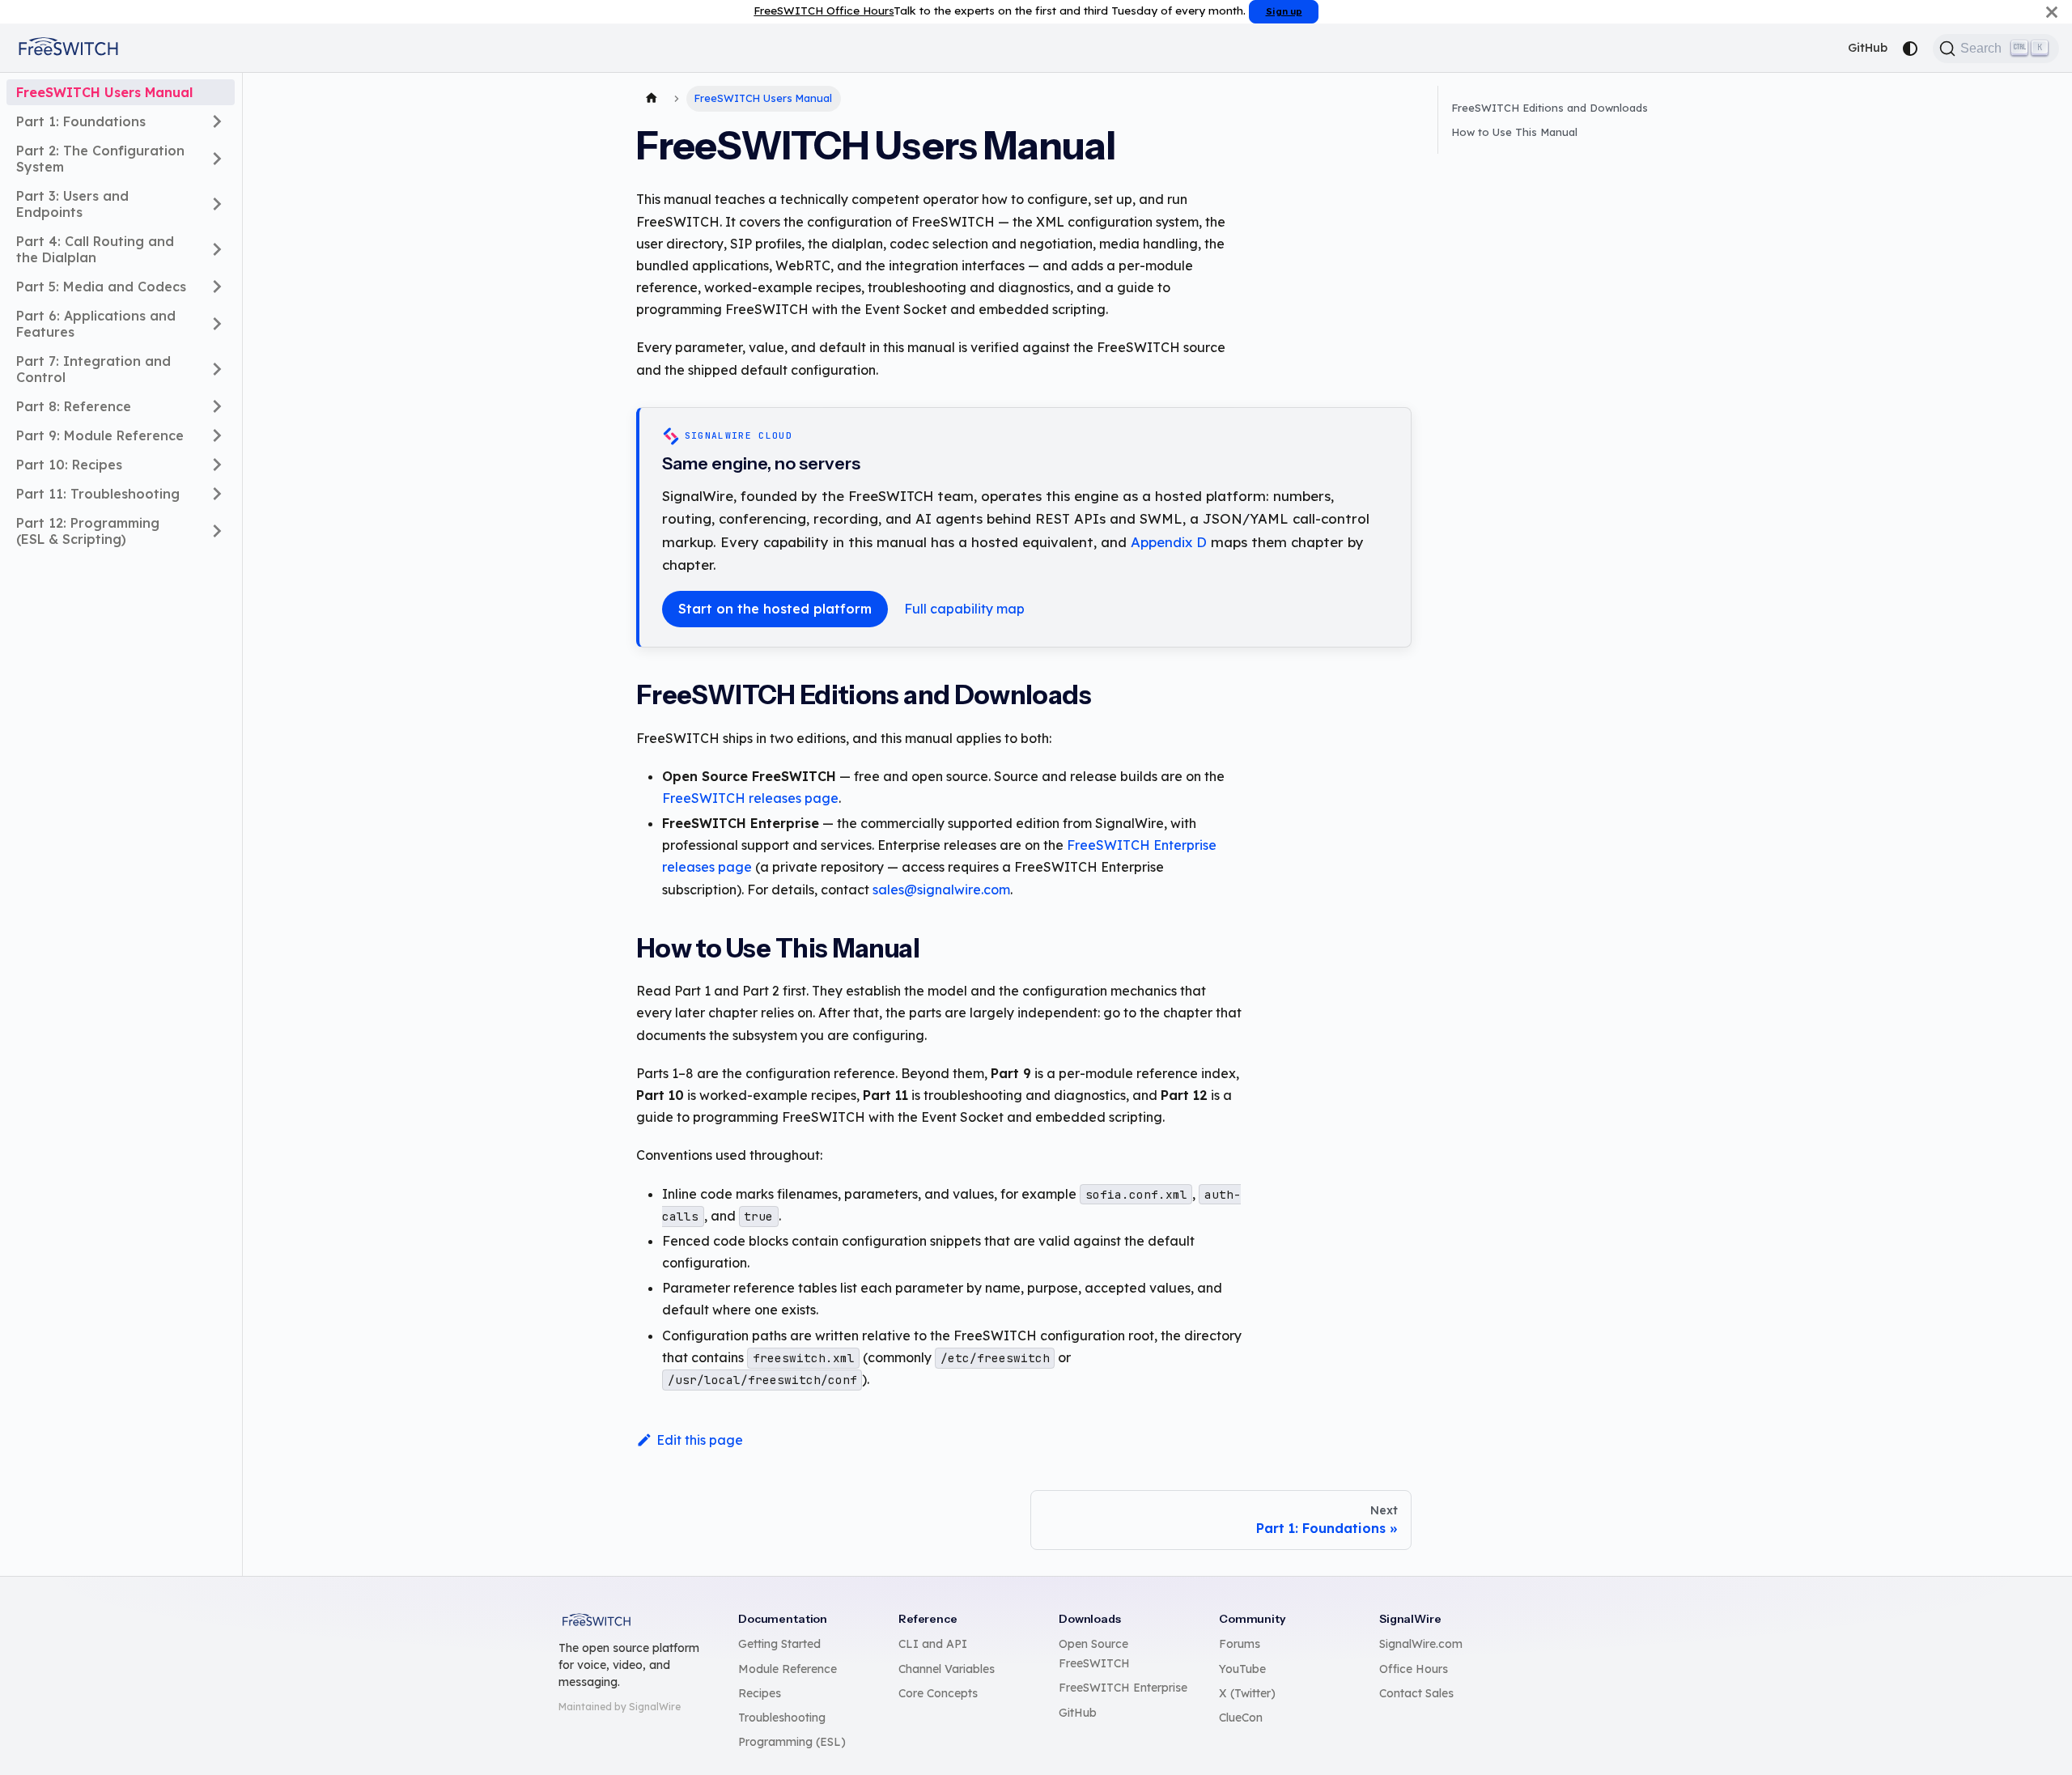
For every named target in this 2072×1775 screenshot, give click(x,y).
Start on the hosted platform (775, 609)
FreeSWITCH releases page (750, 798)
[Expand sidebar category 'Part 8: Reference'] (217, 406)
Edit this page (700, 1440)
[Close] (2052, 12)
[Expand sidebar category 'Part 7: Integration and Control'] (217, 369)
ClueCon (1241, 1718)
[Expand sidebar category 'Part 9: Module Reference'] (217, 435)
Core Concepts (938, 1693)
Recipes (760, 1693)
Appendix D (1169, 542)
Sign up (1284, 11)
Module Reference (788, 1669)
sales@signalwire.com (941, 890)
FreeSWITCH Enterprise (1123, 1688)
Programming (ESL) (792, 1742)
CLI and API (933, 1644)
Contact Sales (1416, 1693)
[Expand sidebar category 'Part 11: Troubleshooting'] (217, 494)
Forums (1240, 1644)
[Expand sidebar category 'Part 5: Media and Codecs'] (217, 287)
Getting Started (779, 1644)
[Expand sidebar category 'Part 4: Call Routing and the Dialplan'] (217, 249)
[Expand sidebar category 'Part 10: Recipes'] (217, 465)
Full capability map (964, 609)
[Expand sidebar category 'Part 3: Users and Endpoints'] (217, 204)
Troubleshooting (782, 1718)
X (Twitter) (1247, 1693)
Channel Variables (947, 1669)
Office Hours (1414, 1669)
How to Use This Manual (1514, 132)
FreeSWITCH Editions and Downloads (1550, 108)
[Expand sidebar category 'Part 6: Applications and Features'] (217, 324)
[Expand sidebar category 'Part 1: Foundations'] (217, 121)
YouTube (1242, 1669)
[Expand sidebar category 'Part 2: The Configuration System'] (217, 159)
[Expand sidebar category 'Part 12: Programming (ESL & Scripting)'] (217, 531)
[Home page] (652, 99)
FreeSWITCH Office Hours (824, 10)
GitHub (1868, 48)
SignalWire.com (1421, 1644)
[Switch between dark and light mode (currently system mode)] (1910, 49)
